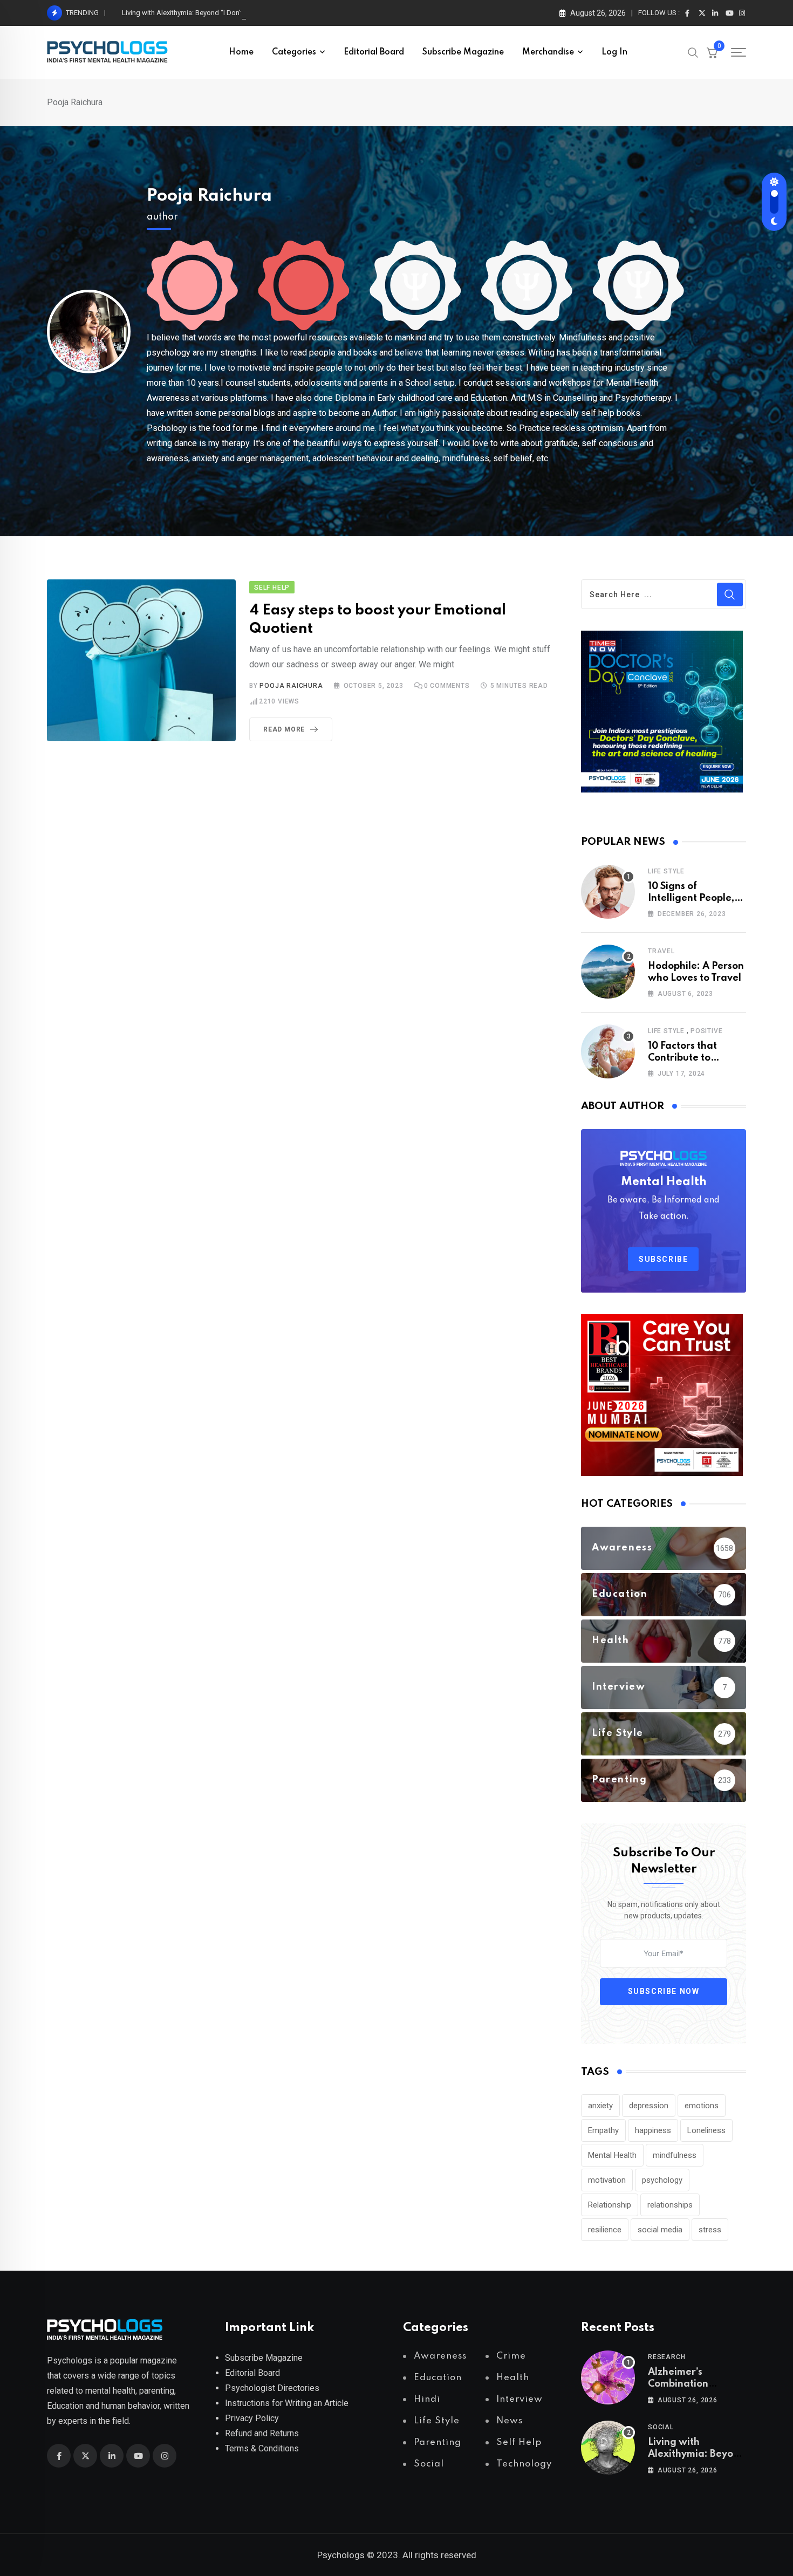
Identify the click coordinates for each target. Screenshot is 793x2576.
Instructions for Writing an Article (287, 2403)
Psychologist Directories (272, 2388)
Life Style (666, 871)
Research (666, 2357)
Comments (447, 686)
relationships (670, 2205)
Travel (661, 951)
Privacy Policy (252, 2418)
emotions (702, 2106)
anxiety (600, 2106)
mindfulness (675, 2155)
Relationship (610, 2205)
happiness (653, 2130)
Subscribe (663, 1259)
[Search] (693, 52)
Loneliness (706, 2130)
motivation (607, 2180)
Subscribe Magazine (463, 52)
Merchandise (548, 52)
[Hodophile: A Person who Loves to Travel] (608, 972)
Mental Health (612, 2155)
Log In (614, 52)
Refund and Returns (262, 2433)
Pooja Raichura (209, 196)
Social (661, 2427)
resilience (605, 2230)
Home (241, 52)
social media (660, 2230)
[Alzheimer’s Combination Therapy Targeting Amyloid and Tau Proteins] (608, 2377)
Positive (706, 1031)
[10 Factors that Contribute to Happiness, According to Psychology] (608, 1051)
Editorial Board (374, 52)
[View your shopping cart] (712, 52)
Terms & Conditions (262, 2448)
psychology (662, 2180)
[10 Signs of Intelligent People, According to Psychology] (608, 892)
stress (710, 2230)
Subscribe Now (664, 1991)
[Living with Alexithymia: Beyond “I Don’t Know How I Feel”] (608, 2448)
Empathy (603, 2130)
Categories (294, 52)
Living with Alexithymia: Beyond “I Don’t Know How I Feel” (212, 13)
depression (649, 2106)
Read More (284, 729)
